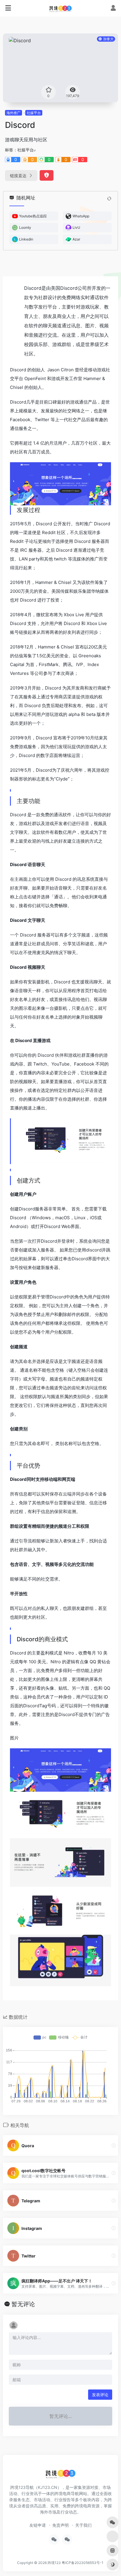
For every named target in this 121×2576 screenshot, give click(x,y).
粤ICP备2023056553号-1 (83, 2563)
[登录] (113, 9)
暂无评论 (23, 2304)
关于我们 (83, 2525)
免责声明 (60, 2525)
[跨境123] (60, 8)
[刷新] (109, 199)
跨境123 (54, 2563)
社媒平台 (34, 113)
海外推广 (14, 113)
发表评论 (100, 2395)
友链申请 (38, 2525)
